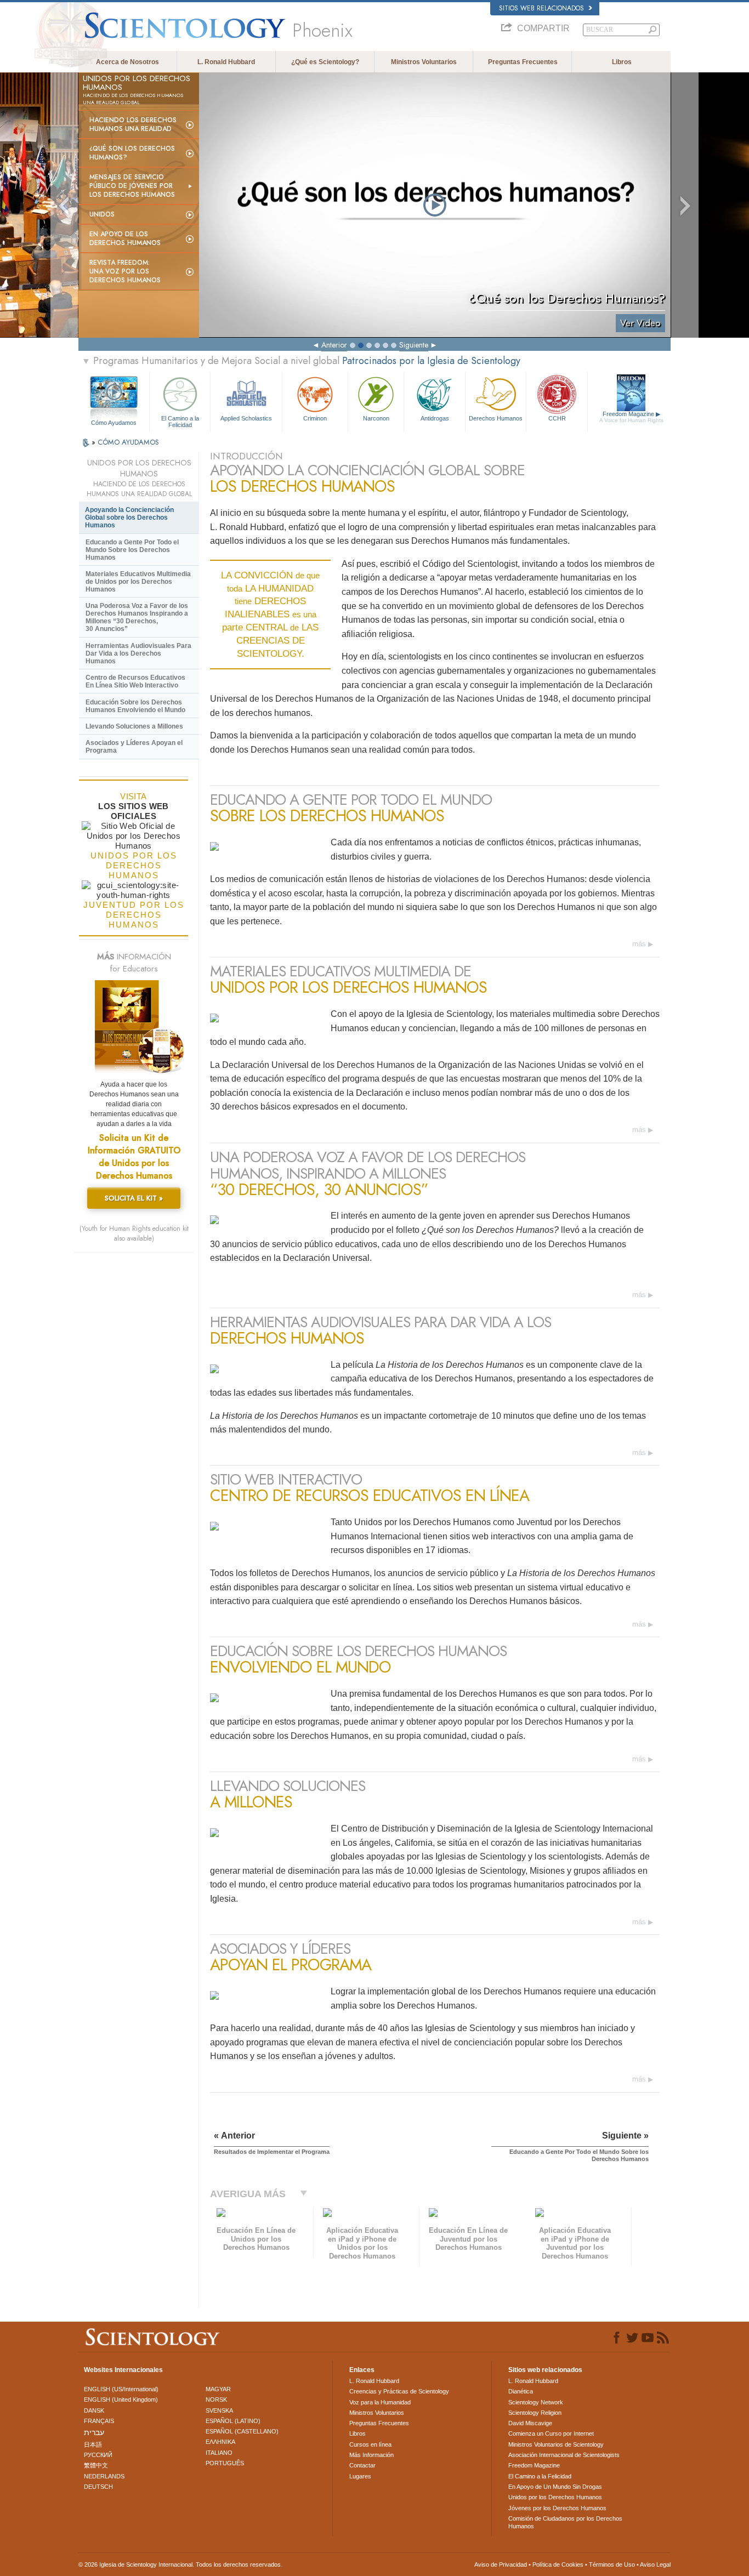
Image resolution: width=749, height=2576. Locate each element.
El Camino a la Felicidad (180, 421)
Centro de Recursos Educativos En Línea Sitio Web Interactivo (135, 681)
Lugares (360, 2476)
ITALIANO (219, 2453)
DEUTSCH (98, 2487)
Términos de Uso (612, 2564)
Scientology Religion (535, 2413)
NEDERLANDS (104, 2476)
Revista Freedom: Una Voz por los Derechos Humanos (125, 271)
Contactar (362, 2465)
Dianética (521, 2391)
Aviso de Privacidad (501, 2564)
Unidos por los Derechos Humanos (555, 2497)
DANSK (94, 2410)
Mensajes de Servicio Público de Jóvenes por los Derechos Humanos (132, 186)
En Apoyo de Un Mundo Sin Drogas (555, 2487)
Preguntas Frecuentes (523, 62)
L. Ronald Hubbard (226, 62)
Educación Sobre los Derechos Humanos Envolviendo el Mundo (135, 706)
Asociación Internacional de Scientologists (564, 2455)
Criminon (315, 418)
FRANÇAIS (99, 2421)
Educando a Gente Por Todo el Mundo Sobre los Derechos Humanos (132, 550)
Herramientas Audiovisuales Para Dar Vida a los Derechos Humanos (138, 653)
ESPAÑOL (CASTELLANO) (242, 2431)
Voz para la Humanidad (380, 2402)
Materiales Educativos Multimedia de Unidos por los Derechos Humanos (138, 582)
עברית (94, 2432)
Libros (622, 62)
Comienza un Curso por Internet (551, 2433)
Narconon (376, 418)
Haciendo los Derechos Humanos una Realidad (133, 124)
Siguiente (414, 345)
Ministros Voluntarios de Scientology (556, 2444)
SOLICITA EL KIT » (134, 1198)
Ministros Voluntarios (424, 62)
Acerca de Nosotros (127, 62)
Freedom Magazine (631, 417)
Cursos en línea (370, 2444)
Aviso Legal (655, 2564)
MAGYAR (218, 2389)
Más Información (371, 2455)
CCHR (557, 418)
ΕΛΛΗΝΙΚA (220, 2442)
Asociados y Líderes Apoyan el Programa (134, 747)
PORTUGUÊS (225, 2463)
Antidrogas (435, 418)
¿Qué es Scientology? (325, 62)
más (639, 944)
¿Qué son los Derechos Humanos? (132, 153)
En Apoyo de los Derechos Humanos (125, 238)
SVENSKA (219, 2410)
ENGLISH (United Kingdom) (121, 2399)
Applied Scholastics (246, 418)
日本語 (93, 2444)
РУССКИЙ (98, 2455)
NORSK (216, 2399)
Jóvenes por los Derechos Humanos (557, 2508)
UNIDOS (102, 214)
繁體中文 (96, 2465)
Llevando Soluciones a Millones (134, 726)
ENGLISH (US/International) (121, 2389)
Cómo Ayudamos (114, 423)
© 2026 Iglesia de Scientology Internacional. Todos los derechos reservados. (180, 2564)
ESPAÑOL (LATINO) (233, 2421)
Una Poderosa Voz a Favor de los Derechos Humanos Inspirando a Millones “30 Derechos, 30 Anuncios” (137, 617)
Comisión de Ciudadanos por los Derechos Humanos (565, 2522)
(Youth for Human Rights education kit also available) (134, 1233)
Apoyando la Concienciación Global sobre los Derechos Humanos (129, 518)
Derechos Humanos (496, 418)
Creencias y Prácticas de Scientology (399, 2391)
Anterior (334, 345)
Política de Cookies (558, 2564)
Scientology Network (536, 2402)
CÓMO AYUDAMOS (128, 442)
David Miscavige (530, 2423)
